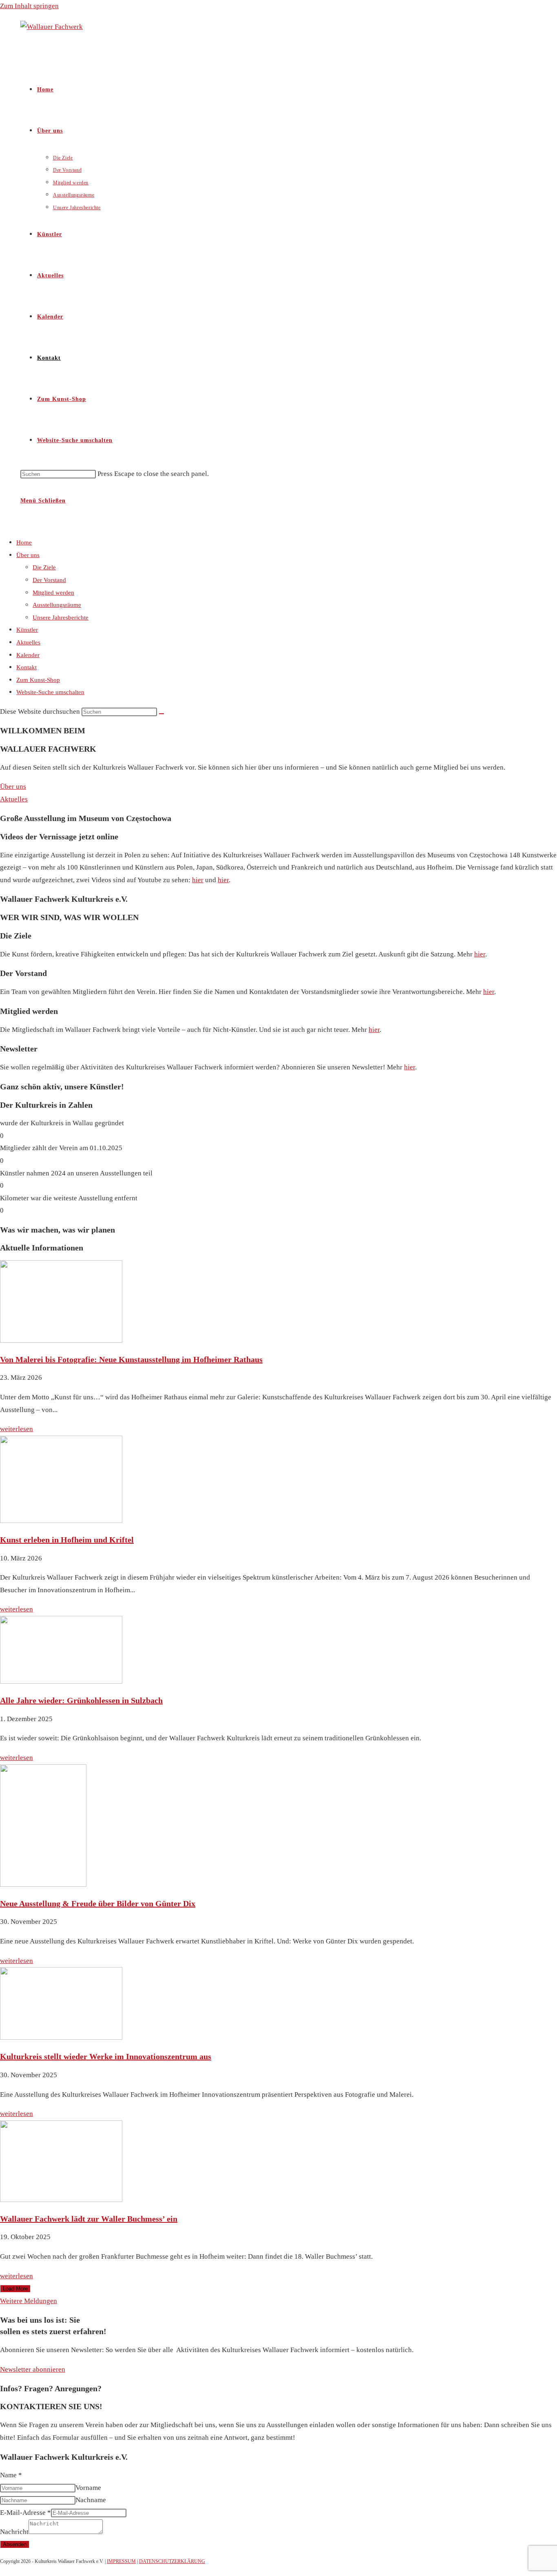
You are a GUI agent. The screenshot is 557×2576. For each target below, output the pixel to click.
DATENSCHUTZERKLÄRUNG (172, 2561)
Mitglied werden (53, 593)
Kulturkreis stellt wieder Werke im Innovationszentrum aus (106, 2056)
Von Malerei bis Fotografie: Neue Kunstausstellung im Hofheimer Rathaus (131, 1359)
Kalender (28, 655)
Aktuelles (28, 642)
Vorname (88, 2488)
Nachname (91, 2500)
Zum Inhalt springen (29, 6)
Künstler (27, 630)
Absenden (15, 2544)
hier (198, 880)
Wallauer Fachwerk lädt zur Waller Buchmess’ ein (89, 2219)
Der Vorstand (49, 580)
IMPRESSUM (121, 2561)
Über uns (28, 555)
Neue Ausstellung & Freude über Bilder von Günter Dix (98, 1903)
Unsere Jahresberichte (61, 617)
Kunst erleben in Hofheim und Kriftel (67, 1540)
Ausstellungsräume (57, 605)
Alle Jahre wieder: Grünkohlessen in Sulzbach (81, 1700)
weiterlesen (17, 1429)
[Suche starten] (161, 714)
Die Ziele (44, 567)
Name (11, 2475)
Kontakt (27, 667)
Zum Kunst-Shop (38, 680)
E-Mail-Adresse (25, 2513)
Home (24, 542)
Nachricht (14, 2532)
